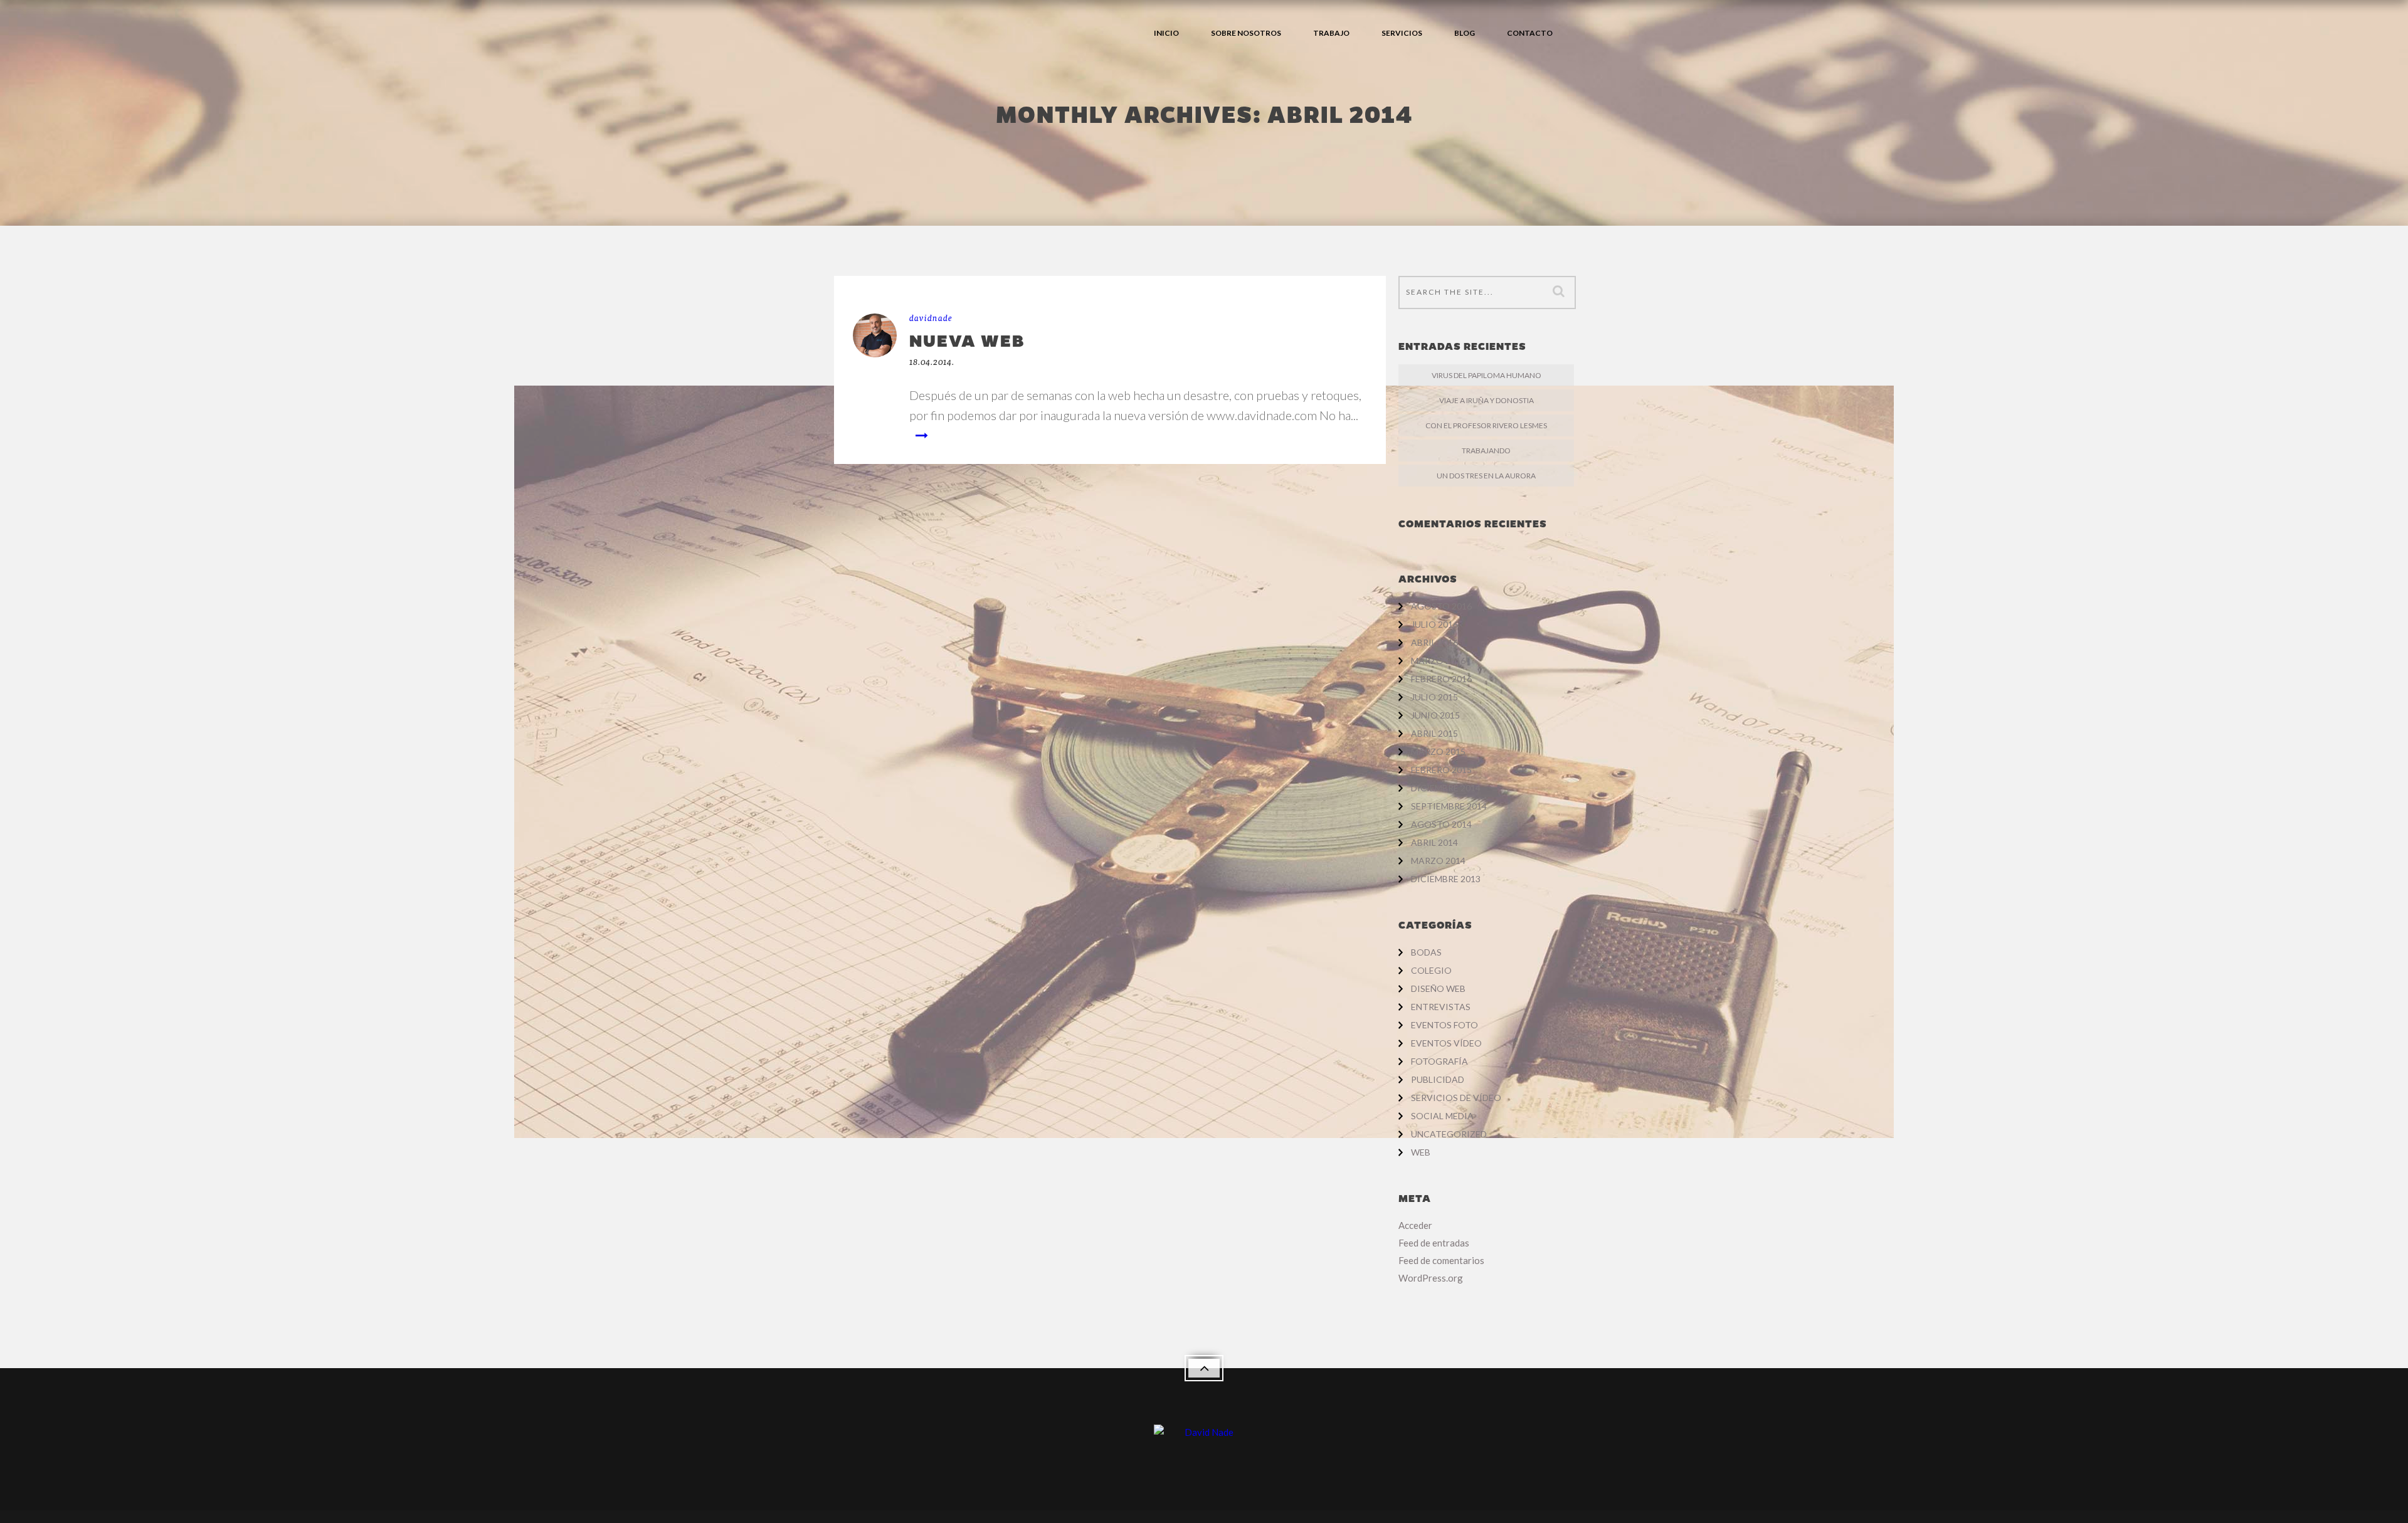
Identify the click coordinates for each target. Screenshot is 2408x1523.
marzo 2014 (1438, 861)
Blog (1465, 33)
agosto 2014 (1441, 824)
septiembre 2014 (1449, 806)
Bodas (1426, 952)
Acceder (1415, 1225)
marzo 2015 (1438, 751)
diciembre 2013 (1446, 879)
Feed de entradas (1434, 1243)
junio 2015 (1435, 715)
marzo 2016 (1438, 661)
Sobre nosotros (1246, 33)
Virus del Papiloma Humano (1487, 375)
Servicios (1402, 33)
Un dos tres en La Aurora (1486, 476)
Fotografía (1439, 1061)
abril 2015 (1434, 733)
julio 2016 (1434, 624)
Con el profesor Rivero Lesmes (1486, 425)
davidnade (931, 318)
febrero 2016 (1441, 679)
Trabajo (1331, 33)
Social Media (1442, 1116)
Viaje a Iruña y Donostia (1487, 400)
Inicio (1166, 33)
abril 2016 (1434, 642)
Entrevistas (1441, 1007)
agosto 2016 (1441, 606)
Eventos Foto (1444, 1025)
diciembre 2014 (1446, 788)
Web (1421, 1152)
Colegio (1431, 970)
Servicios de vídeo (1456, 1098)
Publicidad (1438, 1079)
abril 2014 (1434, 842)
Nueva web (967, 340)
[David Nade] (1204, 1438)
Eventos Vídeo (1446, 1043)
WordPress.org (1431, 1278)
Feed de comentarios (1441, 1260)
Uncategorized (1449, 1134)
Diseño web (1438, 988)
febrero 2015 (1441, 770)
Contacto (1530, 33)
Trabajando (1486, 451)
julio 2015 (1434, 697)
